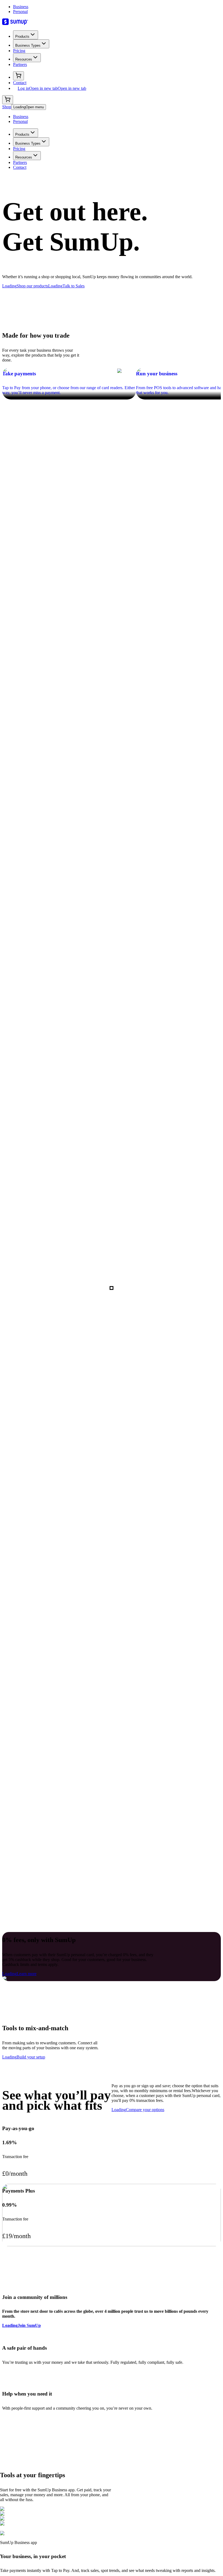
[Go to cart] (18, 76)
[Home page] (112, 22)
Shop (7, 107)
